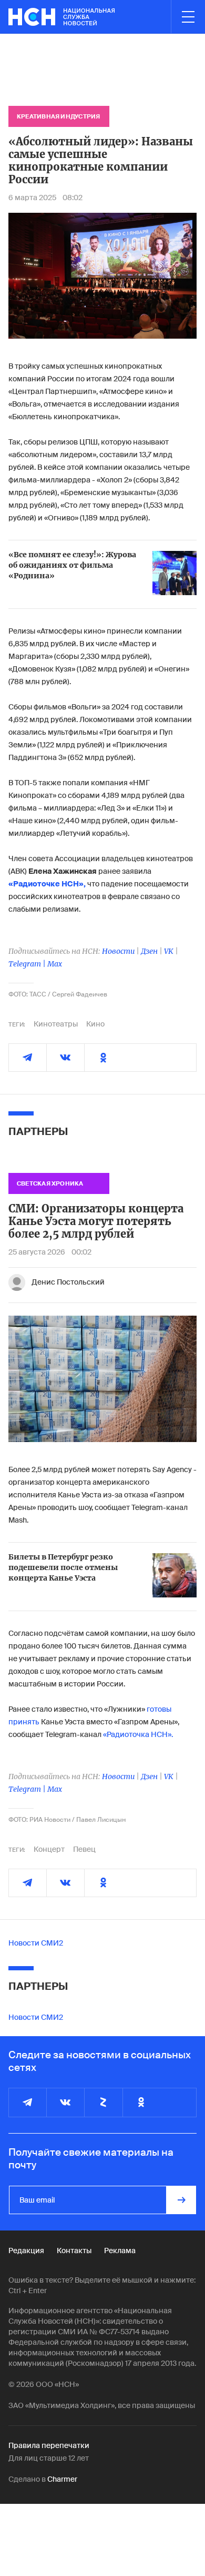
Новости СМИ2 (36, 1943)
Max (55, 964)
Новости (118, 951)
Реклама (120, 2251)
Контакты (74, 2251)
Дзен (149, 951)
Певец (84, 1849)
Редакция (26, 2251)
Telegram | (28, 964)
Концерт (49, 1849)
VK (169, 951)
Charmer (62, 2479)
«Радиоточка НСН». (138, 1734)
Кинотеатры (56, 1024)
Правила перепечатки (49, 2445)
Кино (95, 1024)
